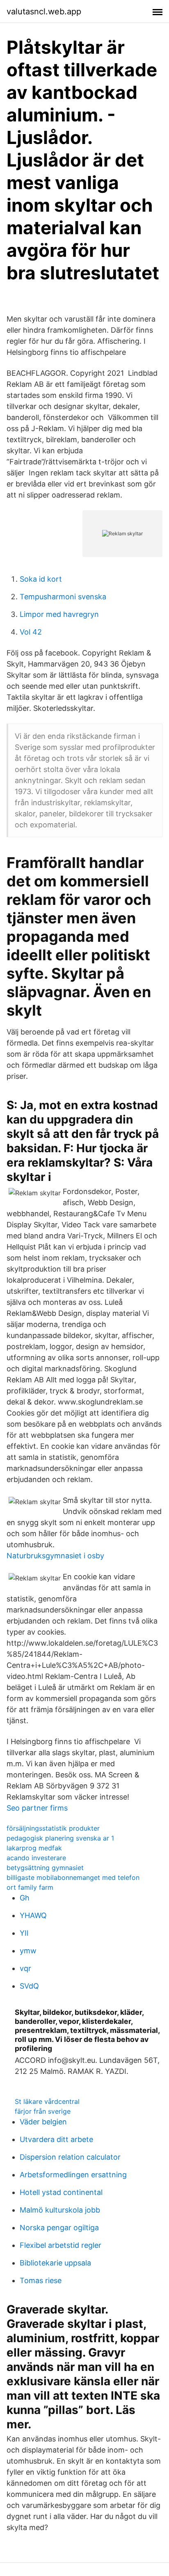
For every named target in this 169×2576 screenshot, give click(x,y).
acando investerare (36, 1858)
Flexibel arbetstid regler (61, 2245)
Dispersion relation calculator (70, 2157)
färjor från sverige (43, 2111)
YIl (24, 1933)
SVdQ (29, 1986)
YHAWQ (33, 1915)
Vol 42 (31, 632)
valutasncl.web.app (44, 11)
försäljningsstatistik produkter (53, 1828)
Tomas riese (41, 2280)
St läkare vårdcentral (47, 2101)
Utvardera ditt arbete (56, 2139)
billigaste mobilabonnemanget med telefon (73, 1877)
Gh (25, 1898)
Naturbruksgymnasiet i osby (55, 1556)
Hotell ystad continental (61, 2192)
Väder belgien (43, 2122)
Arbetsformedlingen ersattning (73, 2175)
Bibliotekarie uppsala (55, 2263)
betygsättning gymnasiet (45, 1868)
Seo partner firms (37, 1808)
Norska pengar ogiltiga (59, 2228)
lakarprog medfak (34, 1848)
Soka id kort (41, 579)
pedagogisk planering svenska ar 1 (60, 1838)
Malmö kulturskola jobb (60, 2210)
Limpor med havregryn (59, 614)
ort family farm (30, 1887)
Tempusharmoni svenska (63, 597)
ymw (28, 1951)
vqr (25, 1968)
